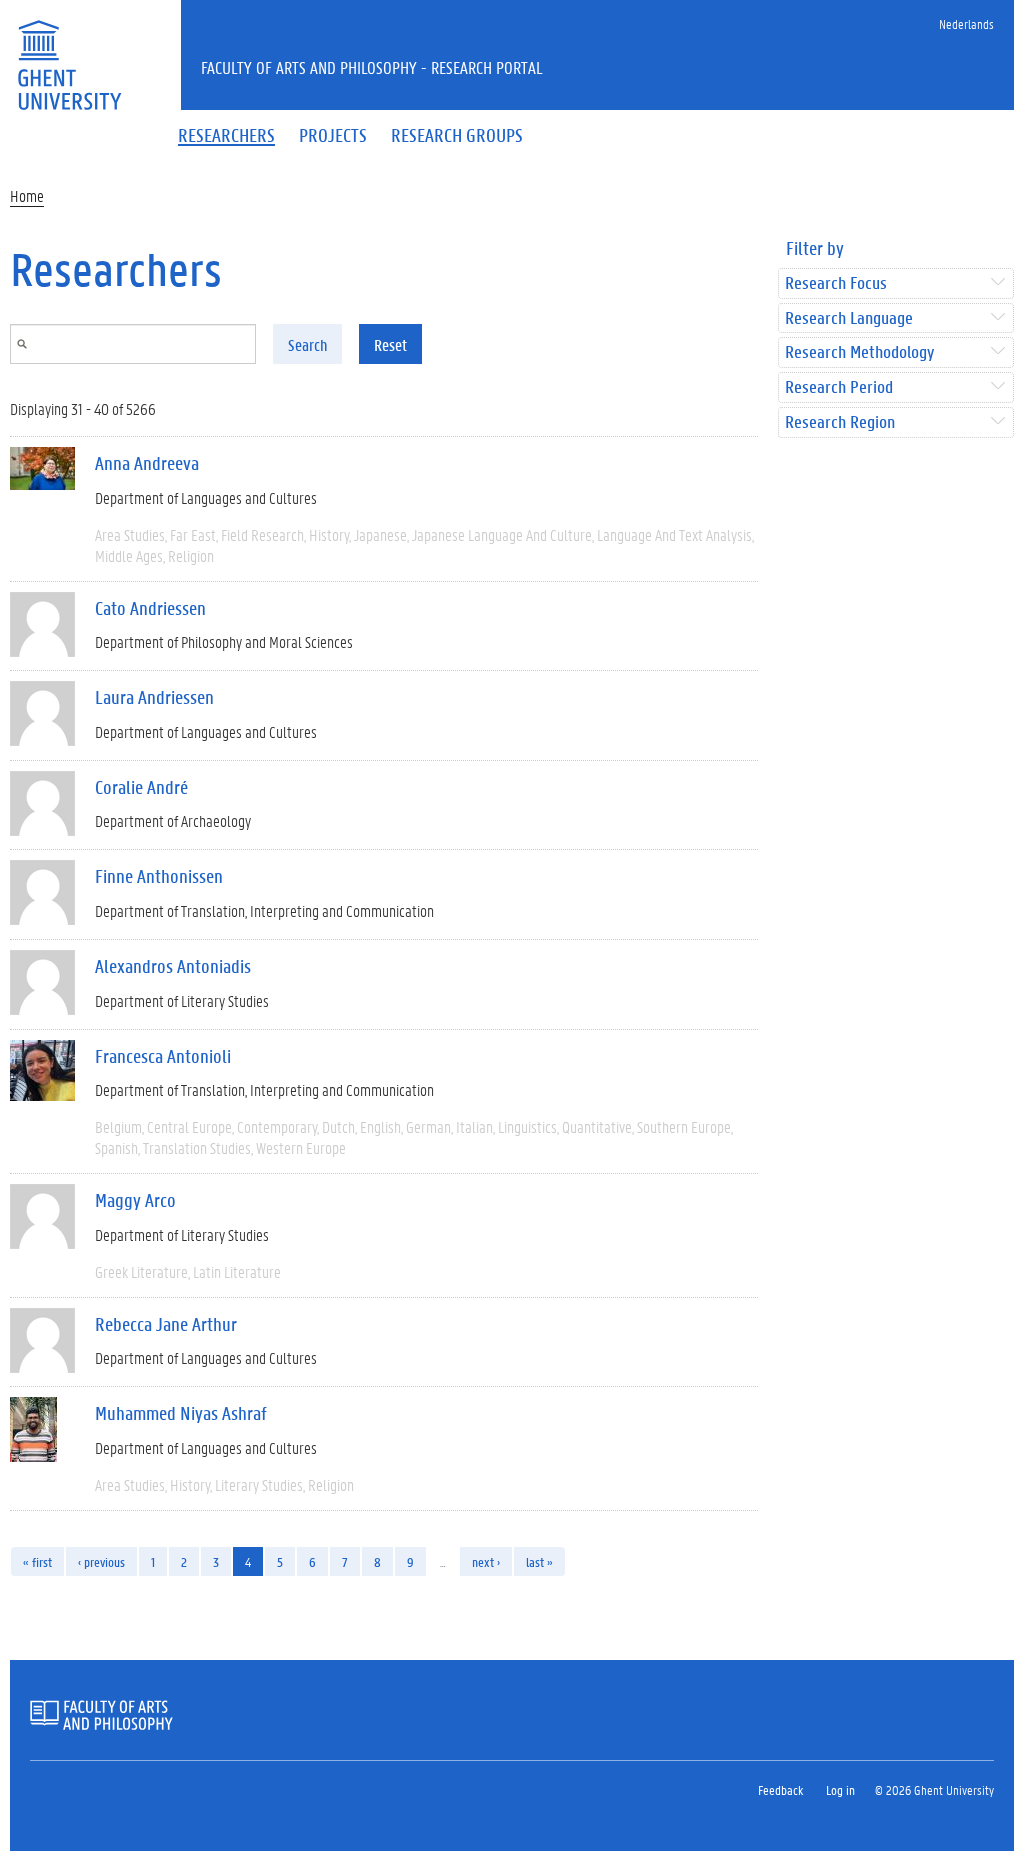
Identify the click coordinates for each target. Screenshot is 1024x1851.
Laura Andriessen (154, 697)
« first (37, 1561)
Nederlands (966, 23)
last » (539, 1561)
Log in (840, 1789)
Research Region (840, 422)
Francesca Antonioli (163, 1056)
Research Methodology (859, 352)
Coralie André (141, 787)
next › (486, 1561)
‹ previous (101, 1561)
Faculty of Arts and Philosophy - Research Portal (372, 67)
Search (307, 344)
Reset (390, 344)
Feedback (780, 1789)
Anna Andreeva (147, 463)
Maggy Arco (135, 1200)
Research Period (839, 387)
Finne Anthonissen (159, 876)
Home (27, 195)
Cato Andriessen (150, 608)
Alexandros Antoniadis (173, 966)
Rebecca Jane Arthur (166, 1324)
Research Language (849, 318)
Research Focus (836, 283)
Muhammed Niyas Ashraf (181, 1413)
